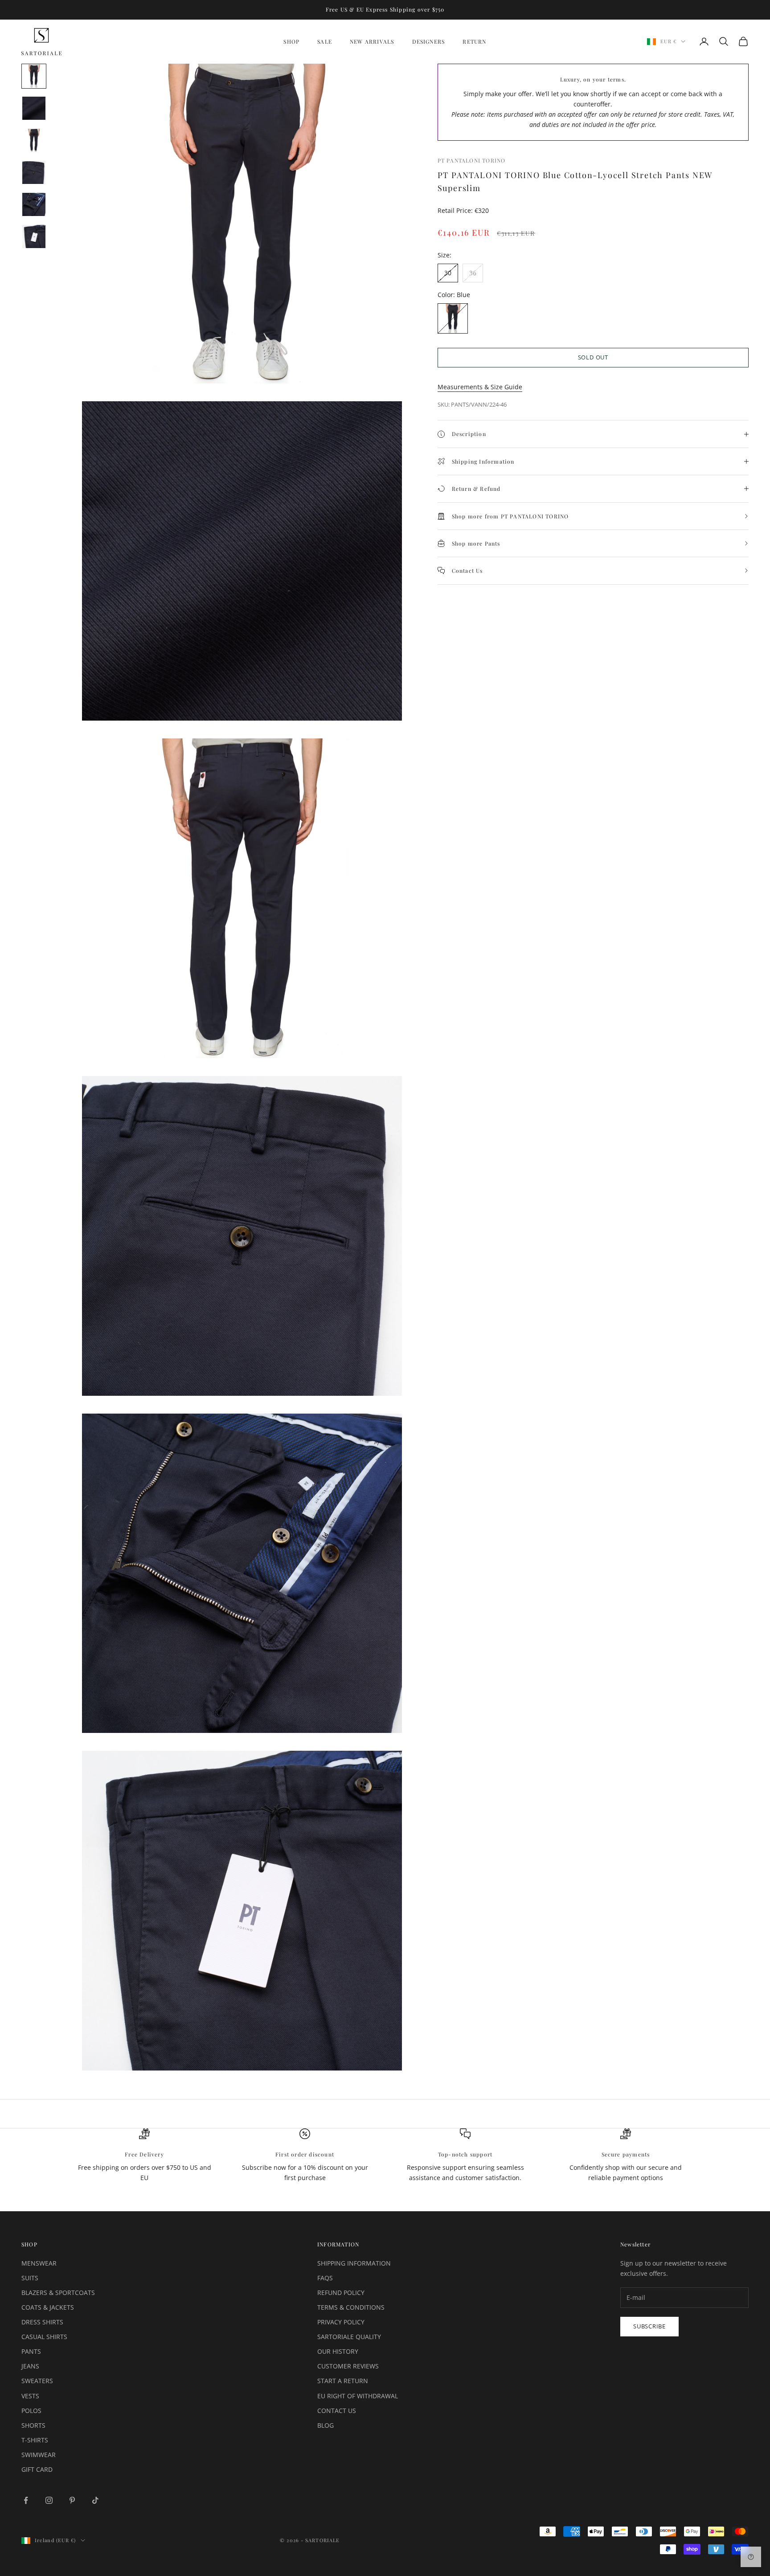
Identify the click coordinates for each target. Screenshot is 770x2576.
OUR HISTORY (338, 2351)
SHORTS (33, 2425)
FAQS (325, 2278)
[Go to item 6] (34, 236)
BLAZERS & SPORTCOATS (58, 2293)
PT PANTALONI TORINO (472, 160)
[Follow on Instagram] (49, 2500)
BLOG (326, 2425)
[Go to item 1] (34, 76)
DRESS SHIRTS (42, 2322)
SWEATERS (37, 2381)
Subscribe (649, 2326)
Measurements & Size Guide (480, 387)
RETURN (474, 41)
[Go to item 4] (34, 172)
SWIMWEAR (39, 2455)
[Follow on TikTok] (95, 2500)
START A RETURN (343, 2381)
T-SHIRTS (35, 2440)
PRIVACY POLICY (341, 2322)
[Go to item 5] (34, 204)
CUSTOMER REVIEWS (348, 2366)
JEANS (30, 2366)
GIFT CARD (37, 2469)
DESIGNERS (429, 41)
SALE (325, 41)
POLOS (31, 2411)
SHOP (291, 41)
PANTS (31, 2351)
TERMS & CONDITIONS (351, 2307)
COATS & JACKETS (48, 2307)
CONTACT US (337, 2411)
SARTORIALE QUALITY (349, 2337)
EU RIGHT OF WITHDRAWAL (358, 2396)
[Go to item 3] (34, 140)
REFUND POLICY (341, 2293)
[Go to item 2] (34, 108)
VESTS (30, 2396)
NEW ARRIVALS (372, 41)
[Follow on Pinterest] (72, 2500)
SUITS (30, 2278)
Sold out (593, 357)
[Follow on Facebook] (26, 2500)
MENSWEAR (39, 2263)
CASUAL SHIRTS (44, 2337)
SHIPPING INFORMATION (354, 2263)
